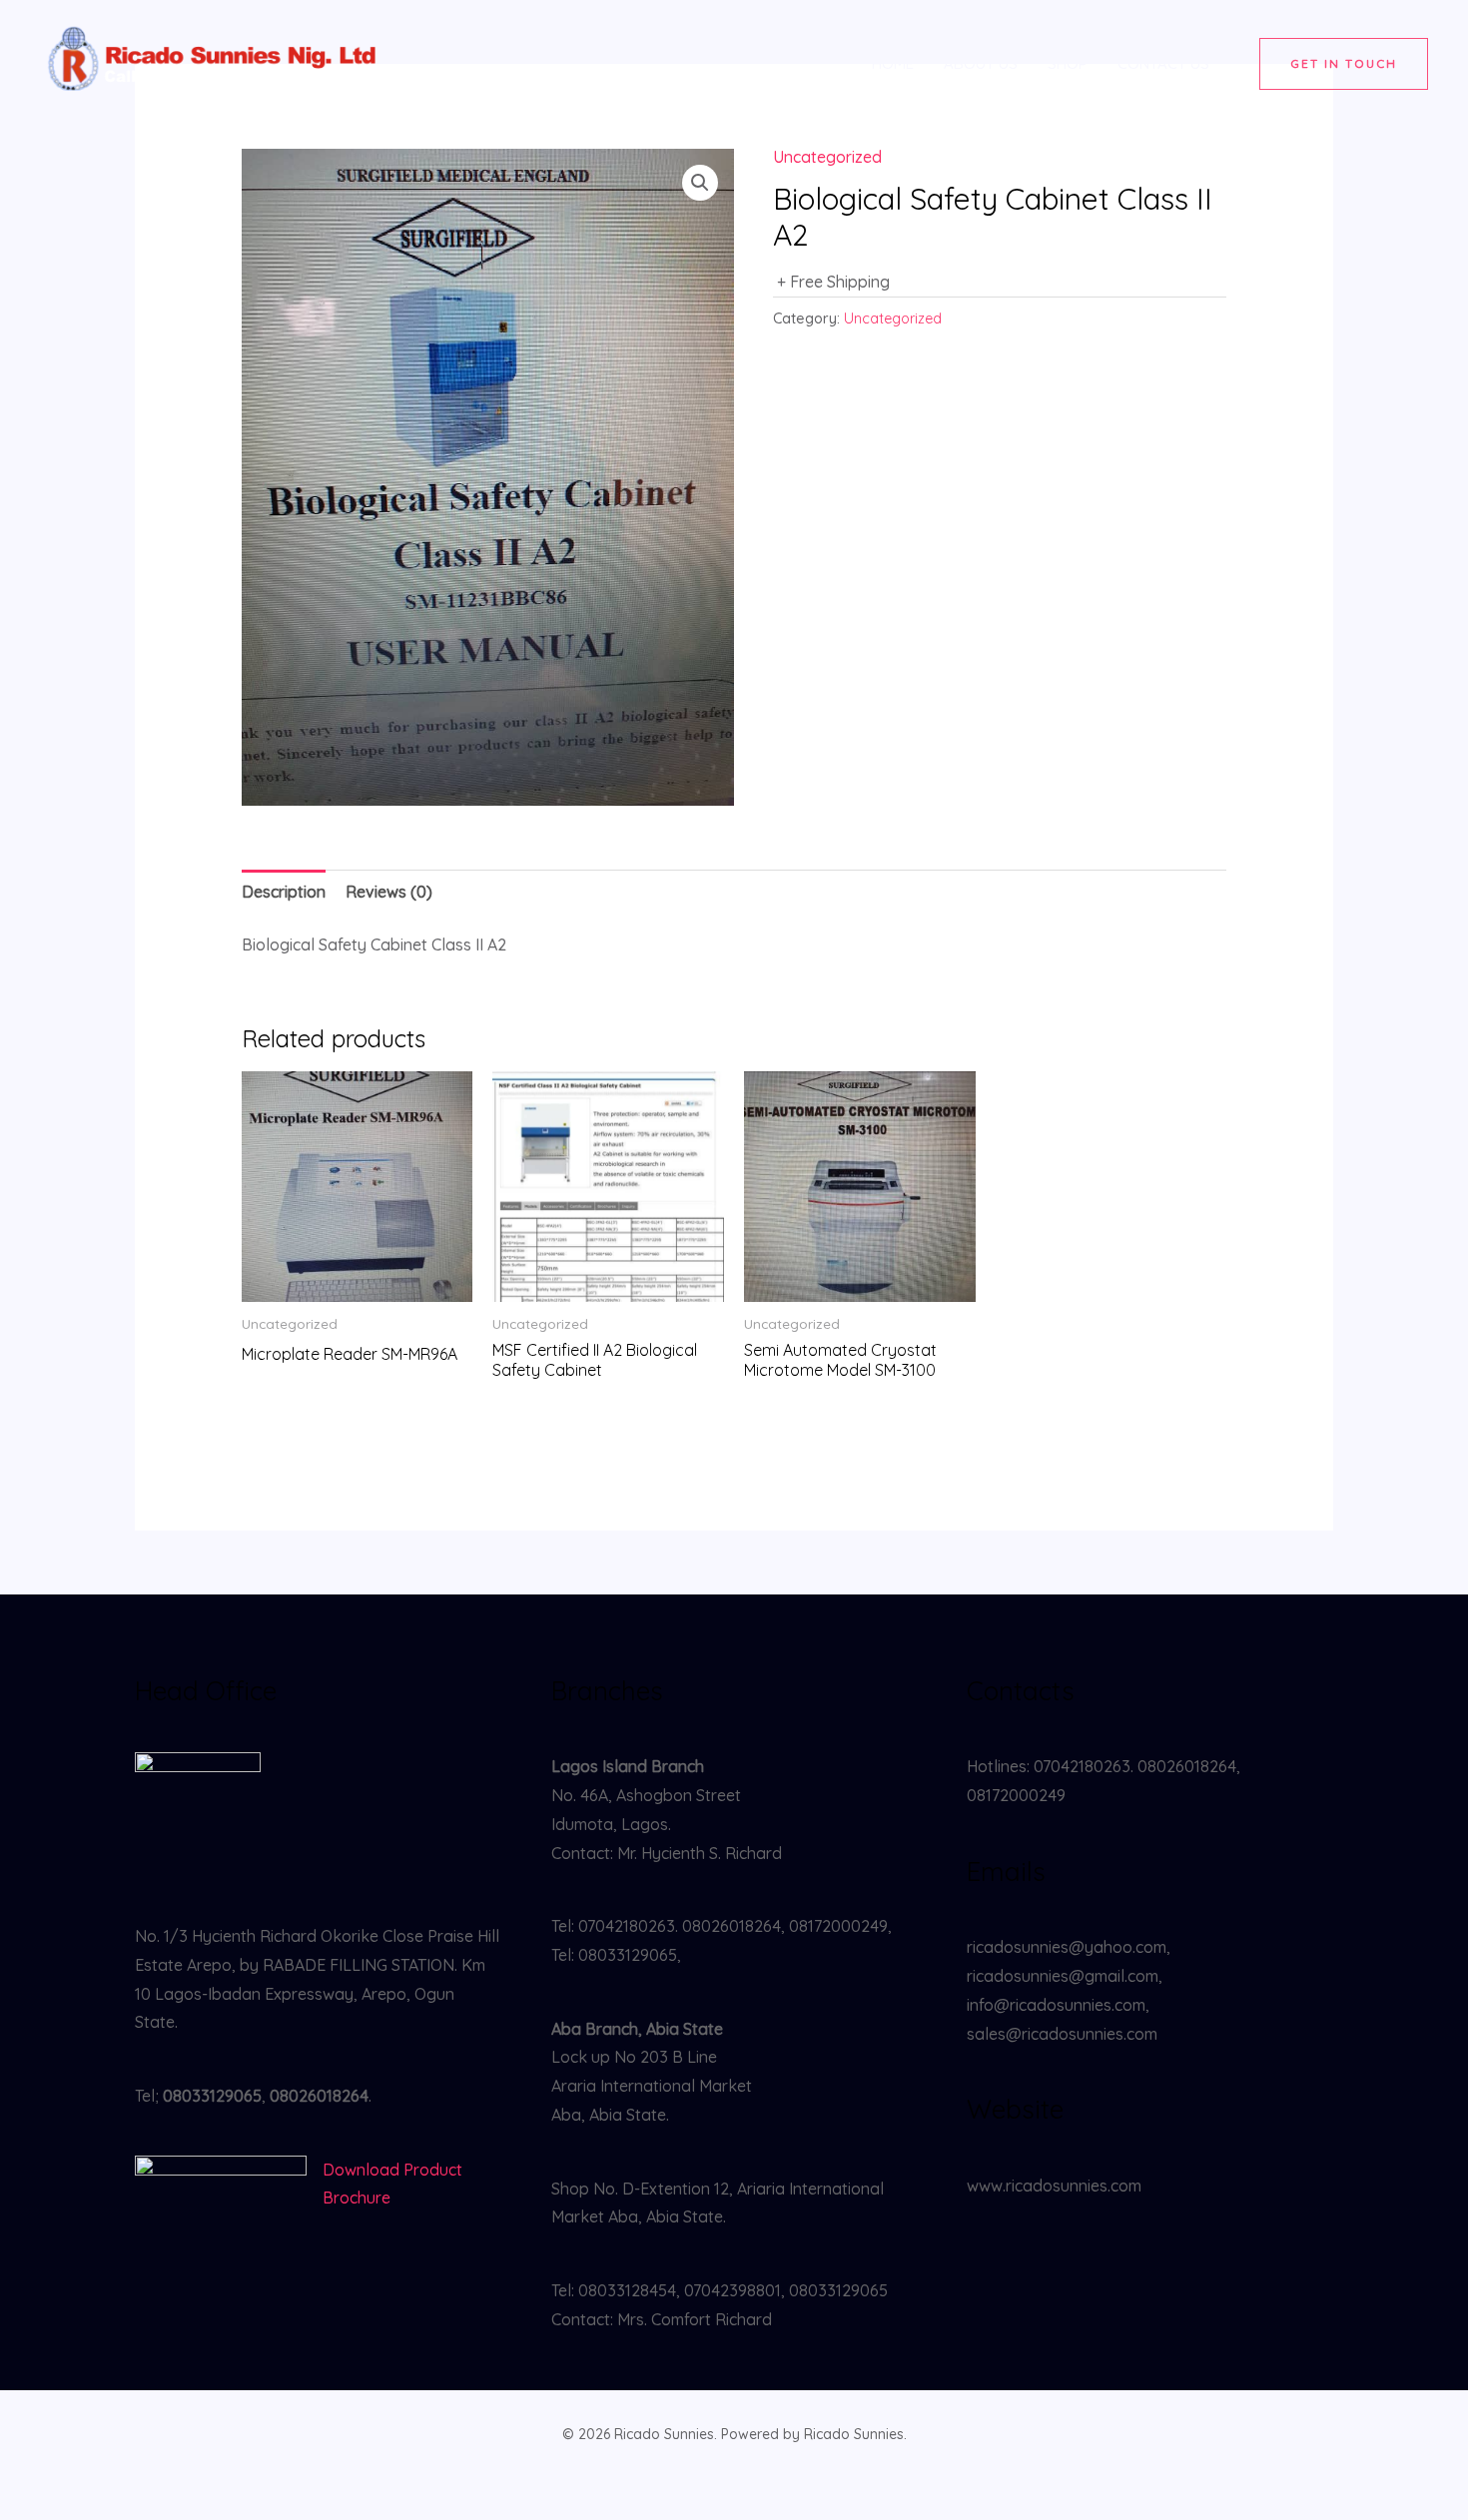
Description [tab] (284, 892)
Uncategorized (827, 157)
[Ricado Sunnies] (215, 62)
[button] (1344, 64)
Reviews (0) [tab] (389, 892)
